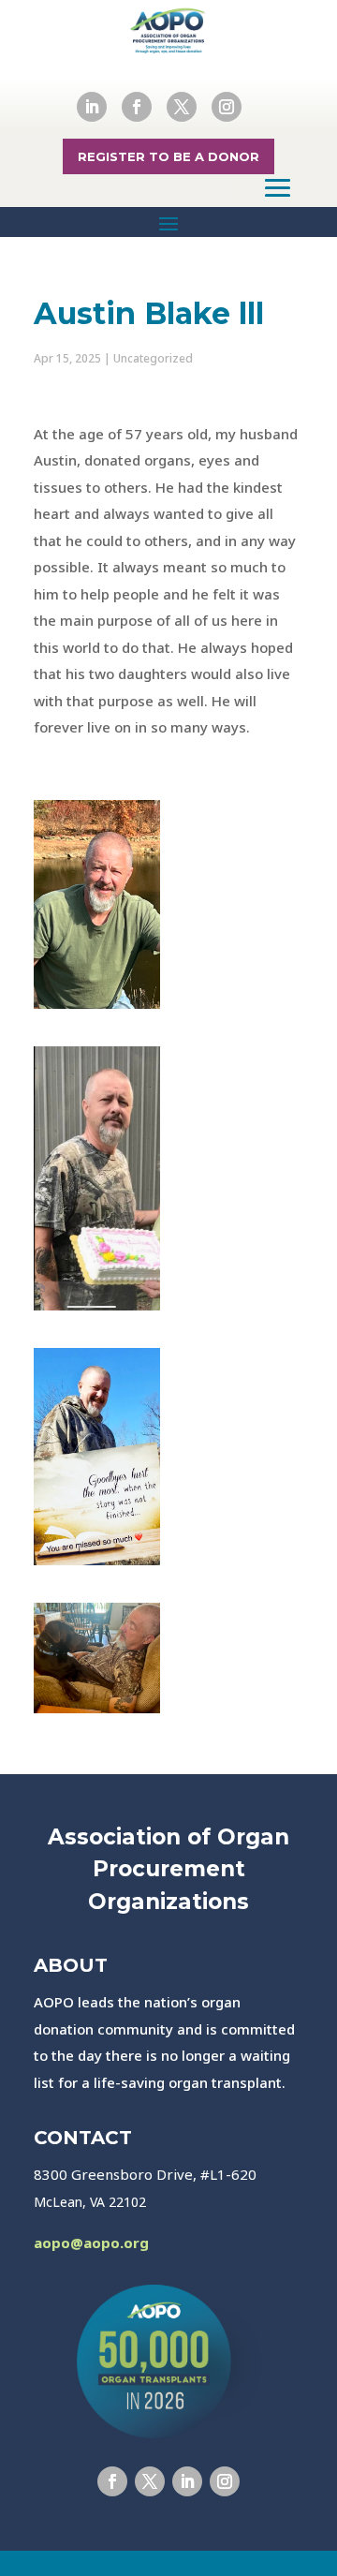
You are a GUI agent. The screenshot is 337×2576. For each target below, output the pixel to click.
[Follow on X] (182, 107)
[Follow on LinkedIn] (92, 107)
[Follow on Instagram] (227, 107)
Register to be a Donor (168, 156)
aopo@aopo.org (91, 2243)
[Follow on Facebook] (137, 107)
